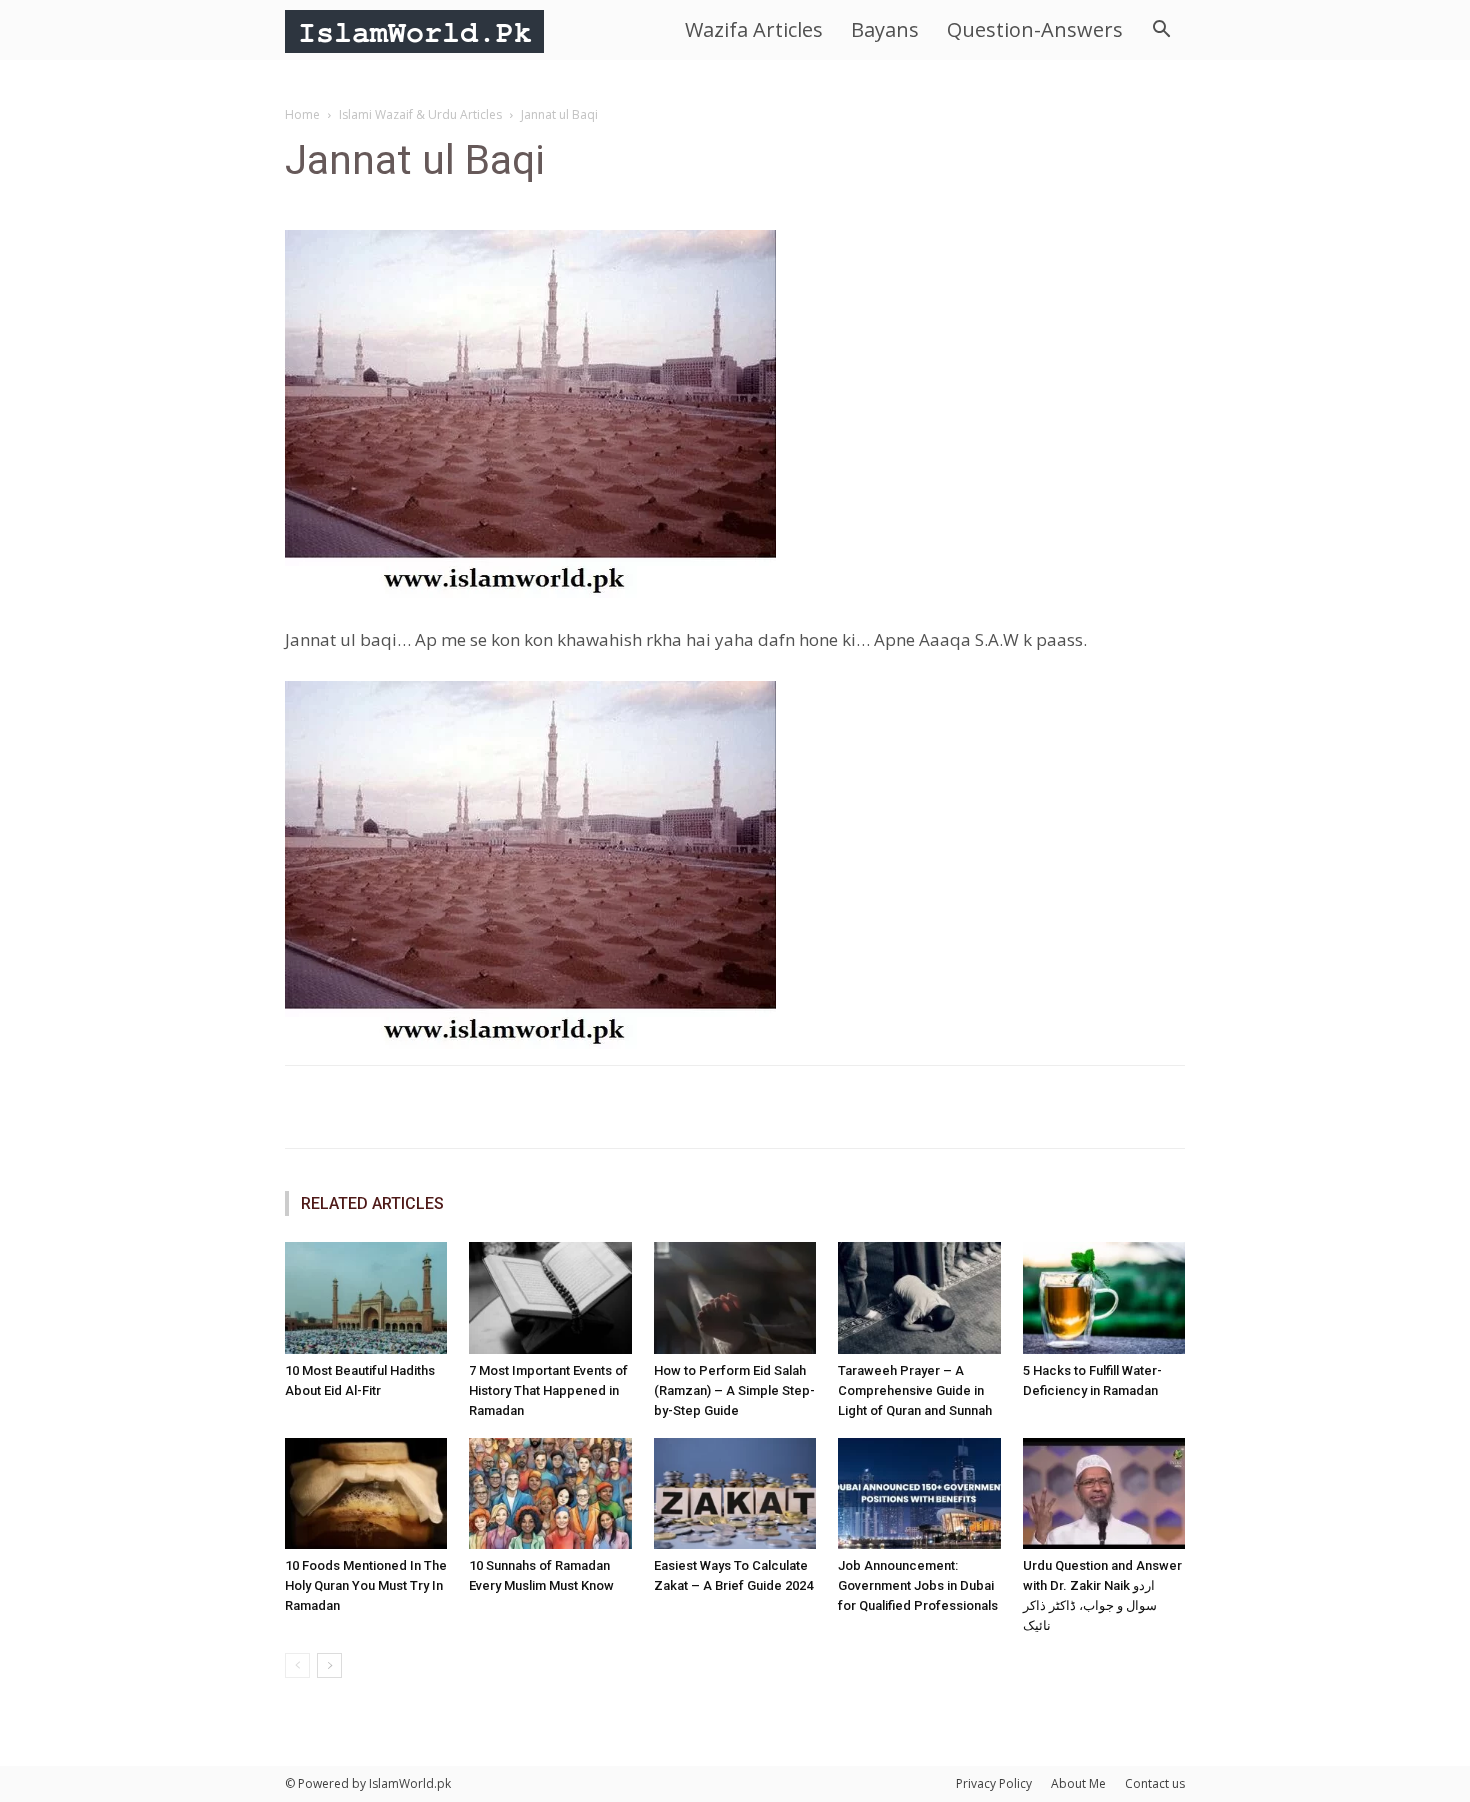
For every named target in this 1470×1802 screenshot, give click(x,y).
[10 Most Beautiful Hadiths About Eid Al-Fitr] (366, 1298)
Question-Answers (1035, 29)
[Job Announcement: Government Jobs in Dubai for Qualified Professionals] (919, 1494)
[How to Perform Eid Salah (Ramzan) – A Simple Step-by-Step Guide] (735, 1298)
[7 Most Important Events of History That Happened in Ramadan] (550, 1298)
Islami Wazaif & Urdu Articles (420, 114)
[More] (942, 1107)
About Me (1078, 1783)
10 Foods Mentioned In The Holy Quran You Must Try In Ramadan (366, 1585)
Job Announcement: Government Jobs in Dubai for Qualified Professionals (918, 1585)
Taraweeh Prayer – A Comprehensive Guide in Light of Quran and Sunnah (915, 1390)
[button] (1161, 31)
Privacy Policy (994, 1783)
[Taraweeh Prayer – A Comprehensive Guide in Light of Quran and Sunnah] (919, 1298)
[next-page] (329, 1665)
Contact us (1155, 1783)
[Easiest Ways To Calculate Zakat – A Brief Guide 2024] (735, 1494)
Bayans (885, 29)
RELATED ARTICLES (372, 1203)
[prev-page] (297, 1665)
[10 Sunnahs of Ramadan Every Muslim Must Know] (550, 1494)
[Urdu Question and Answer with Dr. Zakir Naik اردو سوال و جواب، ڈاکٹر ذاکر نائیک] (1104, 1494)
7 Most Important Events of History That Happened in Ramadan (548, 1390)
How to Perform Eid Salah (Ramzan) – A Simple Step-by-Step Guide (734, 1390)
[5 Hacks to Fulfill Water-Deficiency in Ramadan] (1104, 1298)
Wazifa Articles (754, 29)
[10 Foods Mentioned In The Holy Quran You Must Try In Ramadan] (366, 1494)
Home (302, 114)
